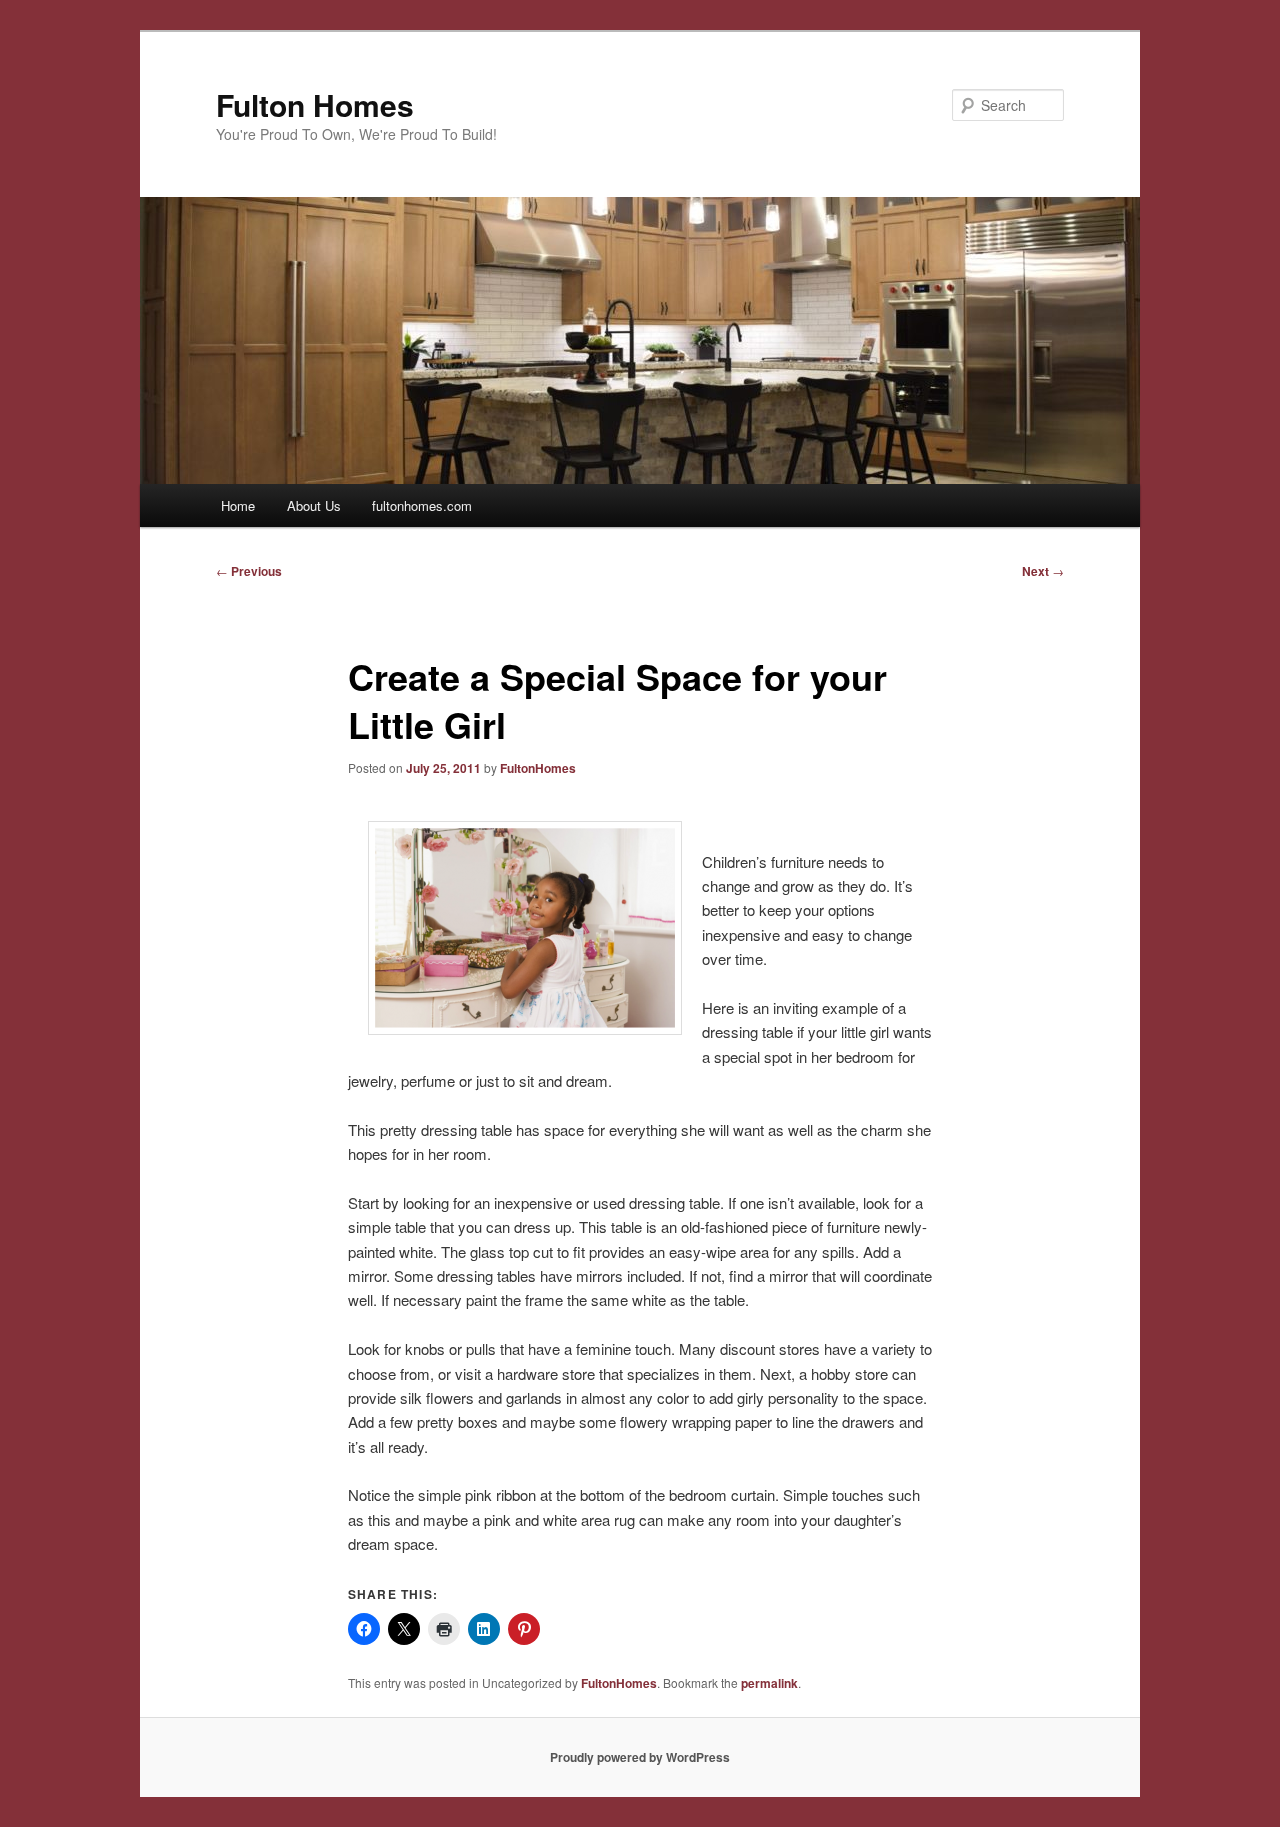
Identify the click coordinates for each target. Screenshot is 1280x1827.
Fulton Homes (315, 104)
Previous (249, 571)
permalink (769, 1683)
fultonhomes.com (422, 505)
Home (238, 505)
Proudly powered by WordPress (640, 1757)
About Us (314, 505)
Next (1043, 571)
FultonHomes (538, 768)
